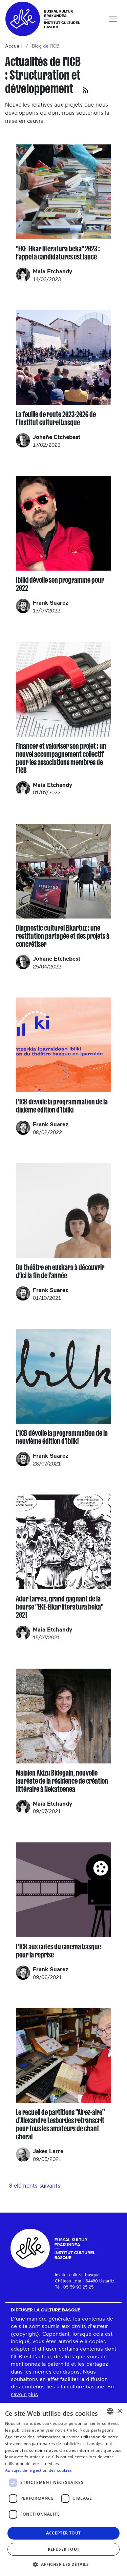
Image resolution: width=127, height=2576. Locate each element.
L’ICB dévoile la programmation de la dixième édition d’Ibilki (62, 1106)
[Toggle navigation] (113, 19)
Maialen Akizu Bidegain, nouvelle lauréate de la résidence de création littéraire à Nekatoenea (62, 1781)
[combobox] (110, 2411)
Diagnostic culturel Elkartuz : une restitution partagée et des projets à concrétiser (63, 936)
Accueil (13, 46)
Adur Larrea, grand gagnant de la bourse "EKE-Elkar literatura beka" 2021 (60, 1607)
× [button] (119, 2411)
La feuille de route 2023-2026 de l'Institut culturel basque (56, 418)
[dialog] (63, 2489)
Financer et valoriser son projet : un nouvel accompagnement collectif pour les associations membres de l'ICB (61, 758)
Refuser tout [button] (64, 2549)
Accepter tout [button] (63, 2533)
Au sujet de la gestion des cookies (38, 2470)
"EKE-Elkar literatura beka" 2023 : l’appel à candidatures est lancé (58, 253)
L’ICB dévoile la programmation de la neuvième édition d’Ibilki (62, 1437)
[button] (63, 2564)
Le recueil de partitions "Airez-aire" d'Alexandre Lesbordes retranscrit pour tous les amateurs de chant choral (60, 2125)
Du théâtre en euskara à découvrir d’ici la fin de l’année (60, 1271)
